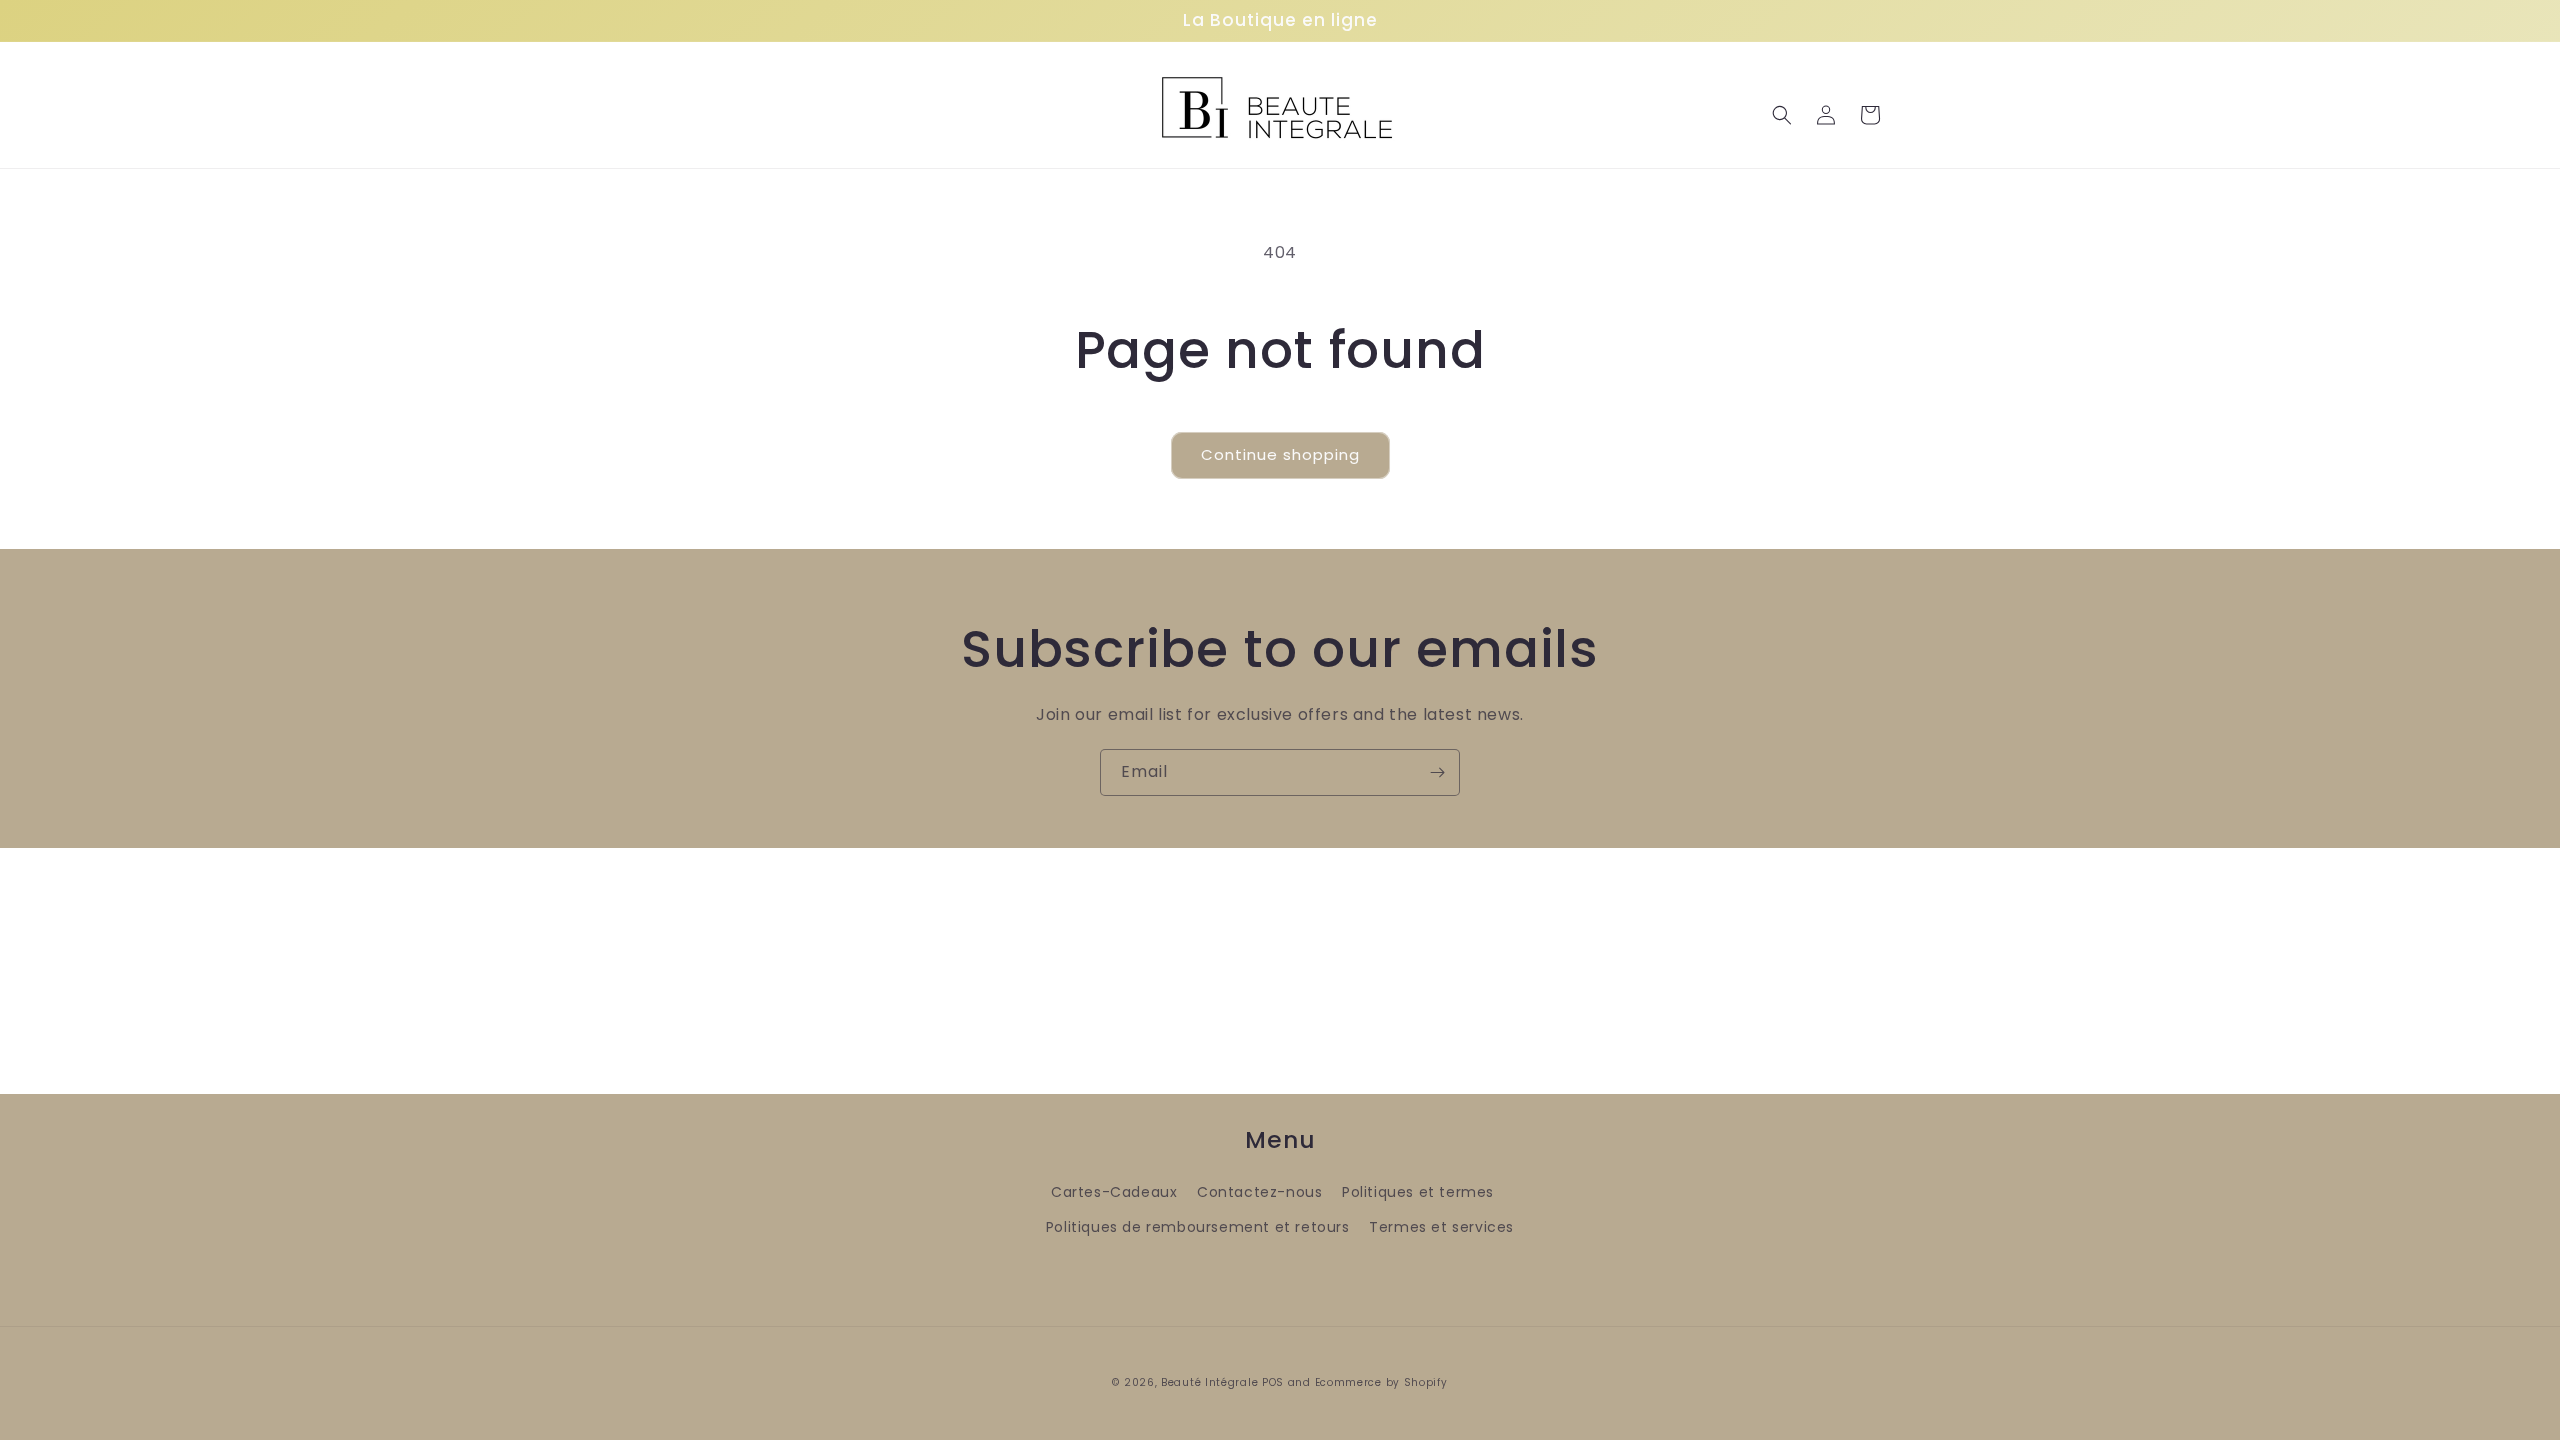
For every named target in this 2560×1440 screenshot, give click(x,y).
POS (1273, 1382)
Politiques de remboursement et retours (1198, 1227)
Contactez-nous (1259, 1192)
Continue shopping (1280, 454)
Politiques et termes (1418, 1192)
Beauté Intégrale (1209, 1382)
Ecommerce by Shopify (1381, 1382)
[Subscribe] (1437, 772)
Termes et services (1441, 1227)
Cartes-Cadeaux (1114, 1192)
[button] (1782, 115)
